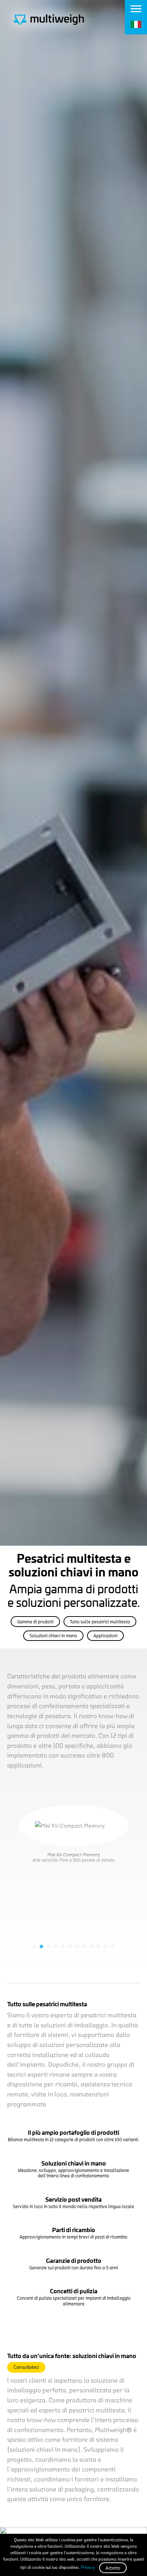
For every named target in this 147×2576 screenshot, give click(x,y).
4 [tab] (56, 1946)
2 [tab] (41, 1946)
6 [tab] (70, 1946)
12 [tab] (113, 1946)
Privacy (88, 2567)
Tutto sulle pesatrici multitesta (100, 1622)
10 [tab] (98, 1946)
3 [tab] (49, 1946)
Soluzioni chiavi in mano (53, 1636)
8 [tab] (84, 1946)
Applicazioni (105, 1636)
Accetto (113, 2568)
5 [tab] (63, 1946)
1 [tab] (34, 1946)
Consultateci (26, 2367)
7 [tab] (77, 1946)
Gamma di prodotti (35, 1622)
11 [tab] (106, 1946)
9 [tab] (91, 1946)
